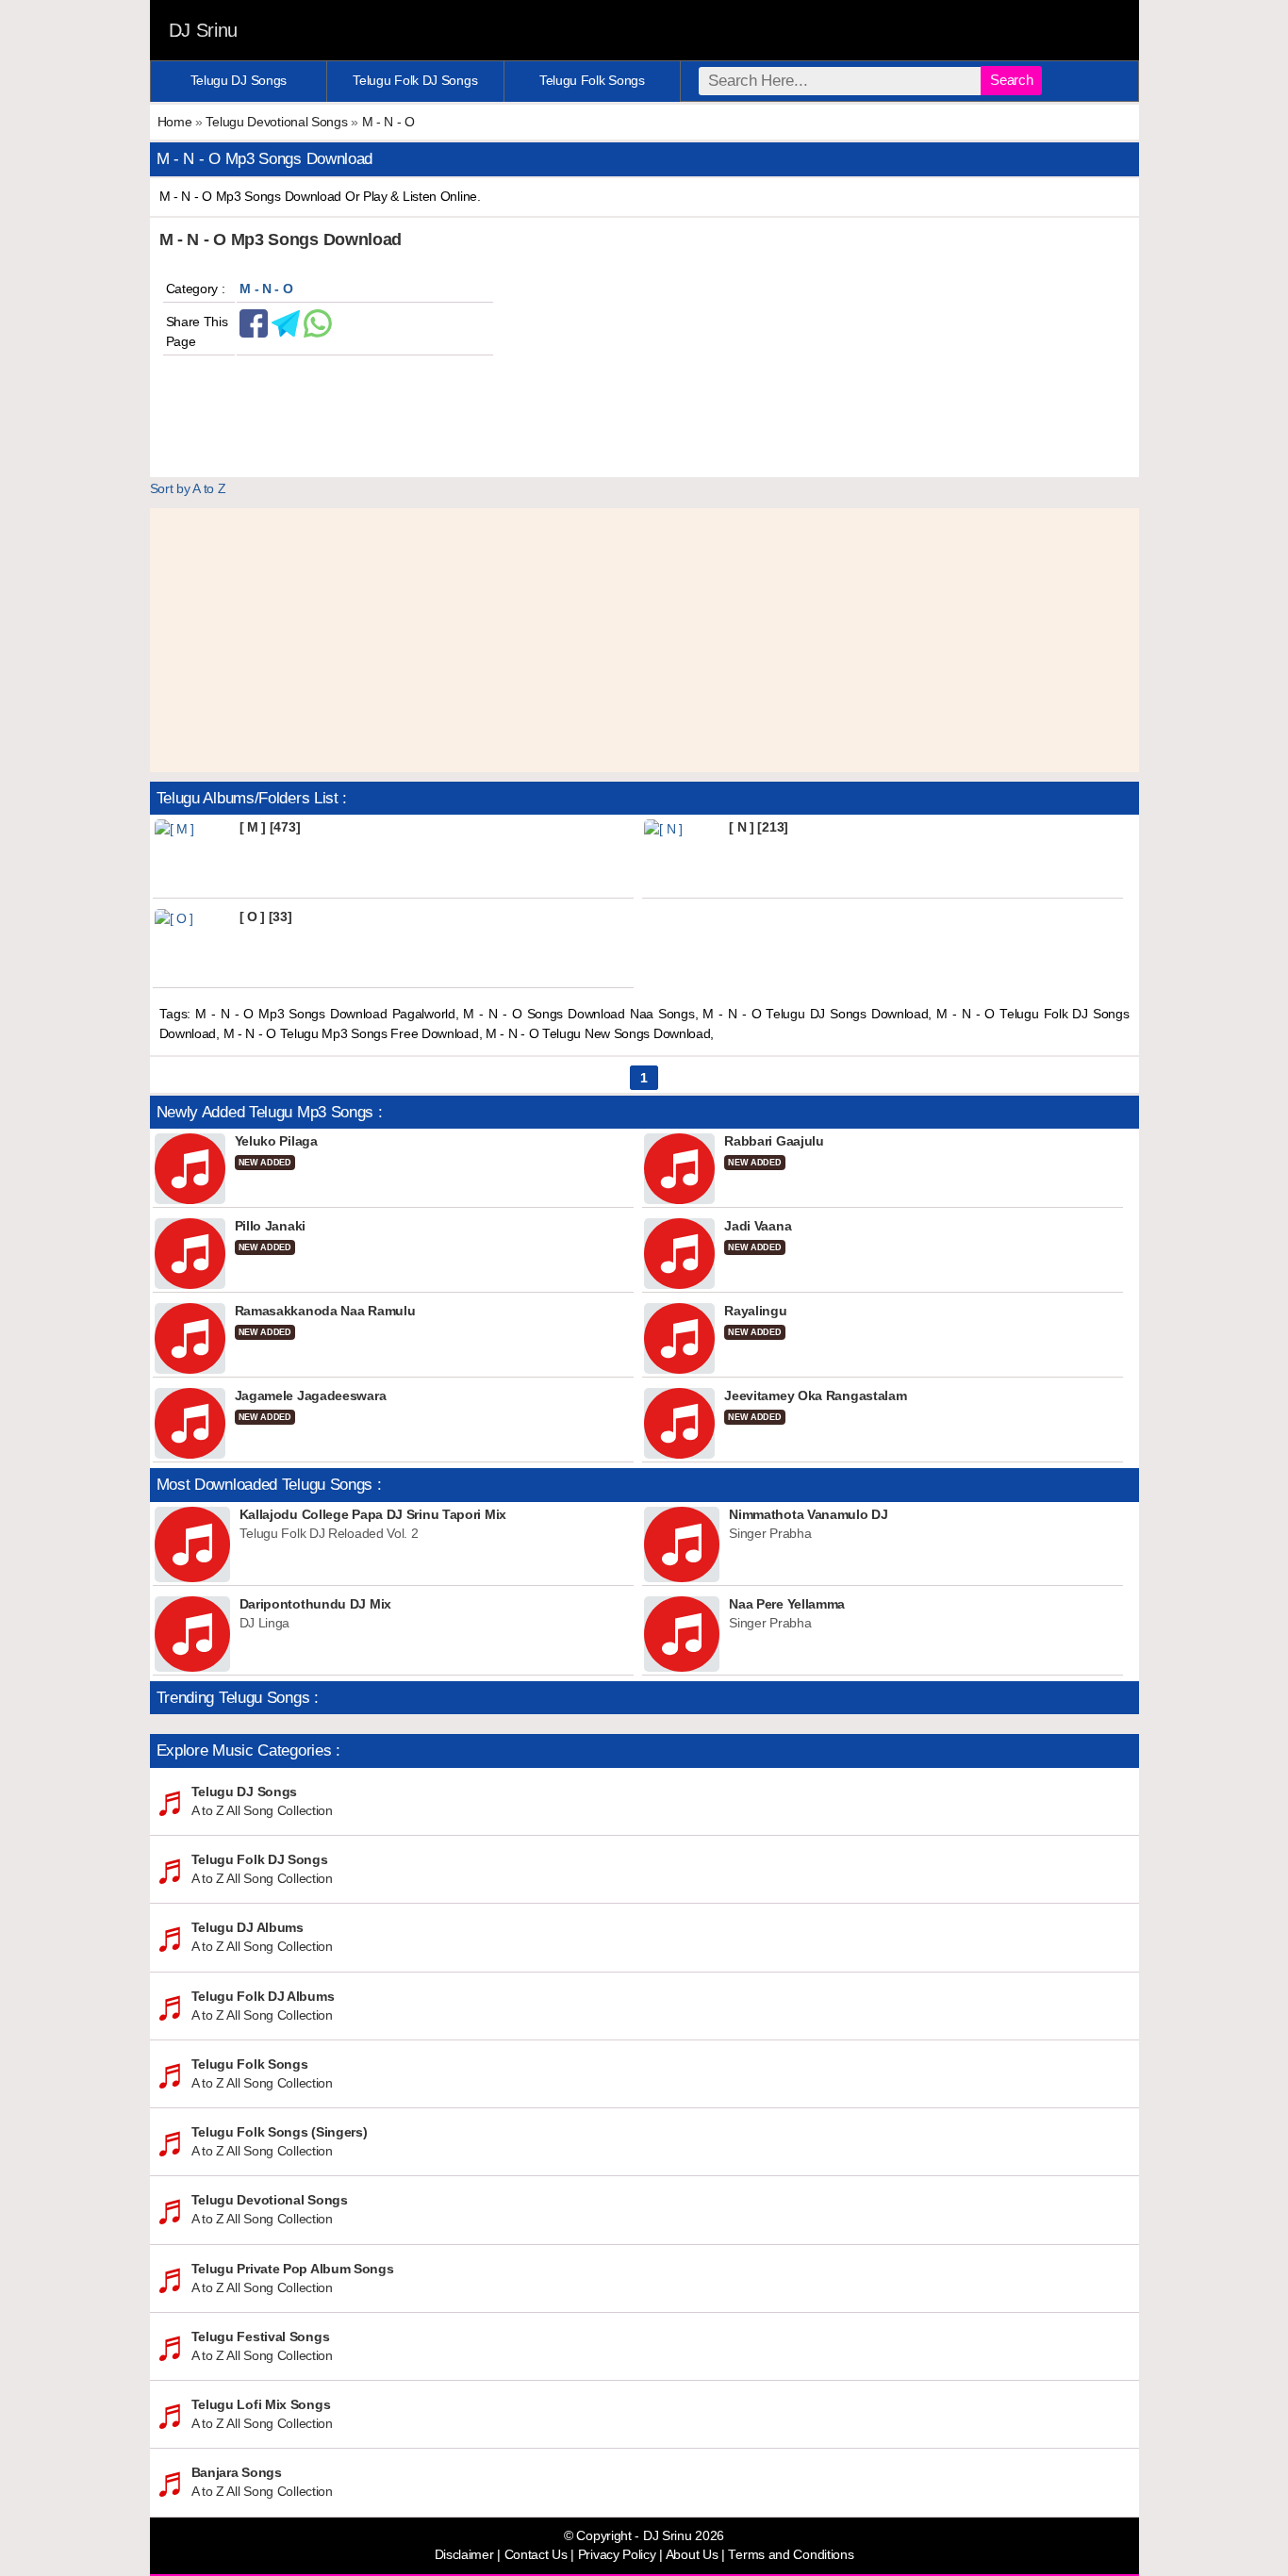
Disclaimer (464, 2555)
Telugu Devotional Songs (276, 122)
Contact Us (536, 2555)
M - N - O (388, 122)
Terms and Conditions (791, 2555)
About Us (692, 2555)
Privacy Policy (617, 2555)
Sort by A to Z (188, 488)
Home (175, 122)
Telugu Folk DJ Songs (415, 80)
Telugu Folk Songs (592, 80)
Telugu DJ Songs (239, 80)
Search (1011, 80)
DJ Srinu (204, 30)
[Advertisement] (644, 640)
